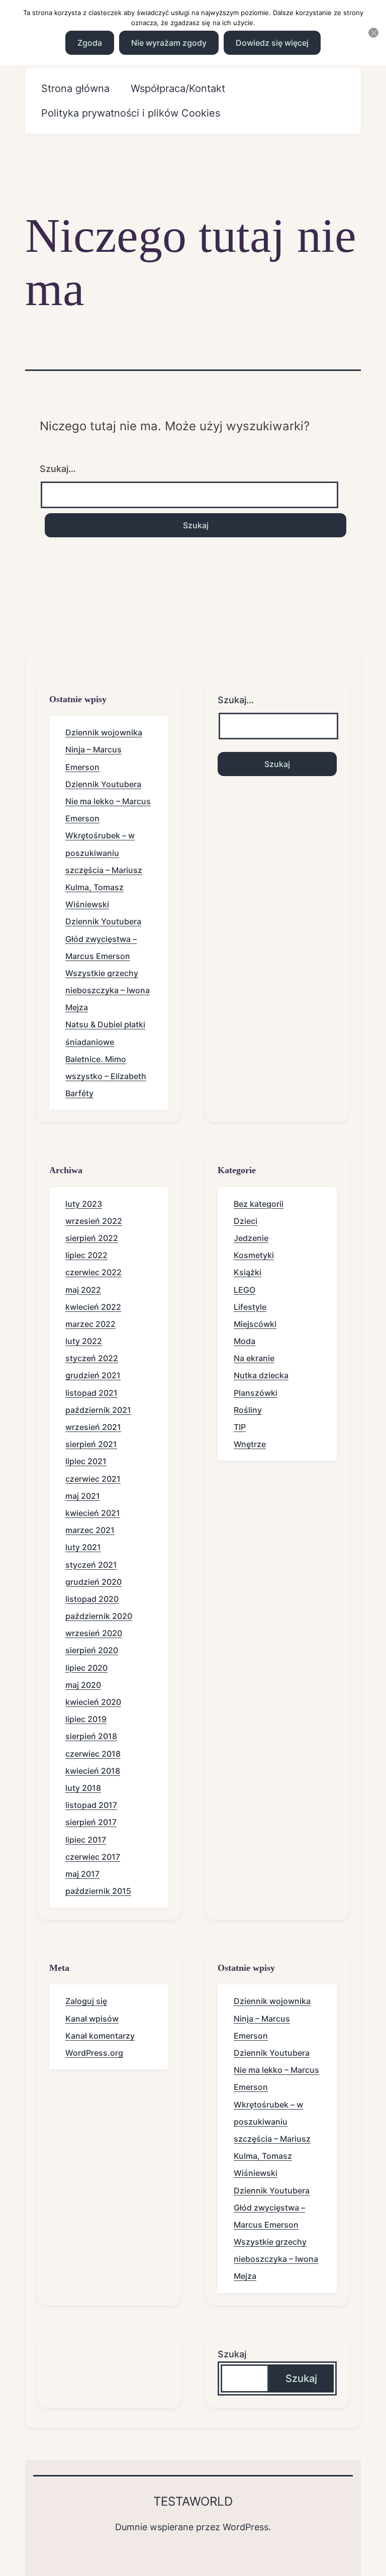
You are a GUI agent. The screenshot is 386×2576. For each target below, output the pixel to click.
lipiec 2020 (86, 1668)
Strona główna (75, 88)
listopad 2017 (91, 1805)
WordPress (246, 2527)
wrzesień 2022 (94, 1221)
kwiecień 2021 (93, 1513)
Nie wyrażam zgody (169, 43)
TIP (240, 1427)
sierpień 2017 (91, 1822)
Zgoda (90, 43)
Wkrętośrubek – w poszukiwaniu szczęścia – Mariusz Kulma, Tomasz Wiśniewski (104, 870)
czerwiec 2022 (93, 1272)
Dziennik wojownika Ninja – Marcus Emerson (104, 749)
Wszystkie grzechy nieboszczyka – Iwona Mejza (108, 990)
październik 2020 (99, 1616)
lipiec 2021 (86, 1461)
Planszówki (256, 1393)
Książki (248, 1272)
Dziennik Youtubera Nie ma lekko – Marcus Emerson (108, 801)
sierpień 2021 (91, 1444)
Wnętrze (250, 1444)
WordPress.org (94, 2053)
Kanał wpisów (92, 2019)
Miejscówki (255, 1324)
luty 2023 (84, 1204)
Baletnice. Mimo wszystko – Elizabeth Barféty (106, 1076)
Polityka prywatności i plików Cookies (131, 113)
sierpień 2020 (92, 1650)
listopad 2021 (91, 1393)
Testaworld (193, 2501)
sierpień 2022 (92, 1238)
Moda (245, 1341)
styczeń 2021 (91, 1565)
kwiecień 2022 (93, 1307)
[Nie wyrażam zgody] (373, 33)
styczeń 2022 (92, 1358)
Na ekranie (254, 1358)
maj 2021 (83, 1496)
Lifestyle (250, 1307)
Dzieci (246, 1221)
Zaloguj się (86, 2001)
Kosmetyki (254, 1255)
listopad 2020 (92, 1599)
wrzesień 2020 (94, 1633)
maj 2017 (82, 1874)
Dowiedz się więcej (272, 43)
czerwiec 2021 (93, 1479)
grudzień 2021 (93, 1375)
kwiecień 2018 (93, 1771)
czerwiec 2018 (93, 1754)
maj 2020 (83, 1685)
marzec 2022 (90, 1324)
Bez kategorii (259, 1204)
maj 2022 (83, 1290)
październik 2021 (98, 1410)
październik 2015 (98, 1891)
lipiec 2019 (86, 1719)
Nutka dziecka (261, 1375)
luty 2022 (84, 1341)
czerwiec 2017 (93, 1857)
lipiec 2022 (86, 1255)
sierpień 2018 (91, 1736)
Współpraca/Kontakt (178, 88)
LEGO (245, 1290)
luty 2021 (83, 1547)
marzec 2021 (90, 1530)
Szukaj (232, 2354)
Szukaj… (58, 469)
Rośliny (248, 1410)
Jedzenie (251, 1238)
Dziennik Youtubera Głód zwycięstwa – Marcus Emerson (103, 938)
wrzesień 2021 (93, 1427)
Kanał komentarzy (100, 2036)
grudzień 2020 (93, 1582)
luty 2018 (83, 1788)
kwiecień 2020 (93, 1702)
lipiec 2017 (86, 1840)
